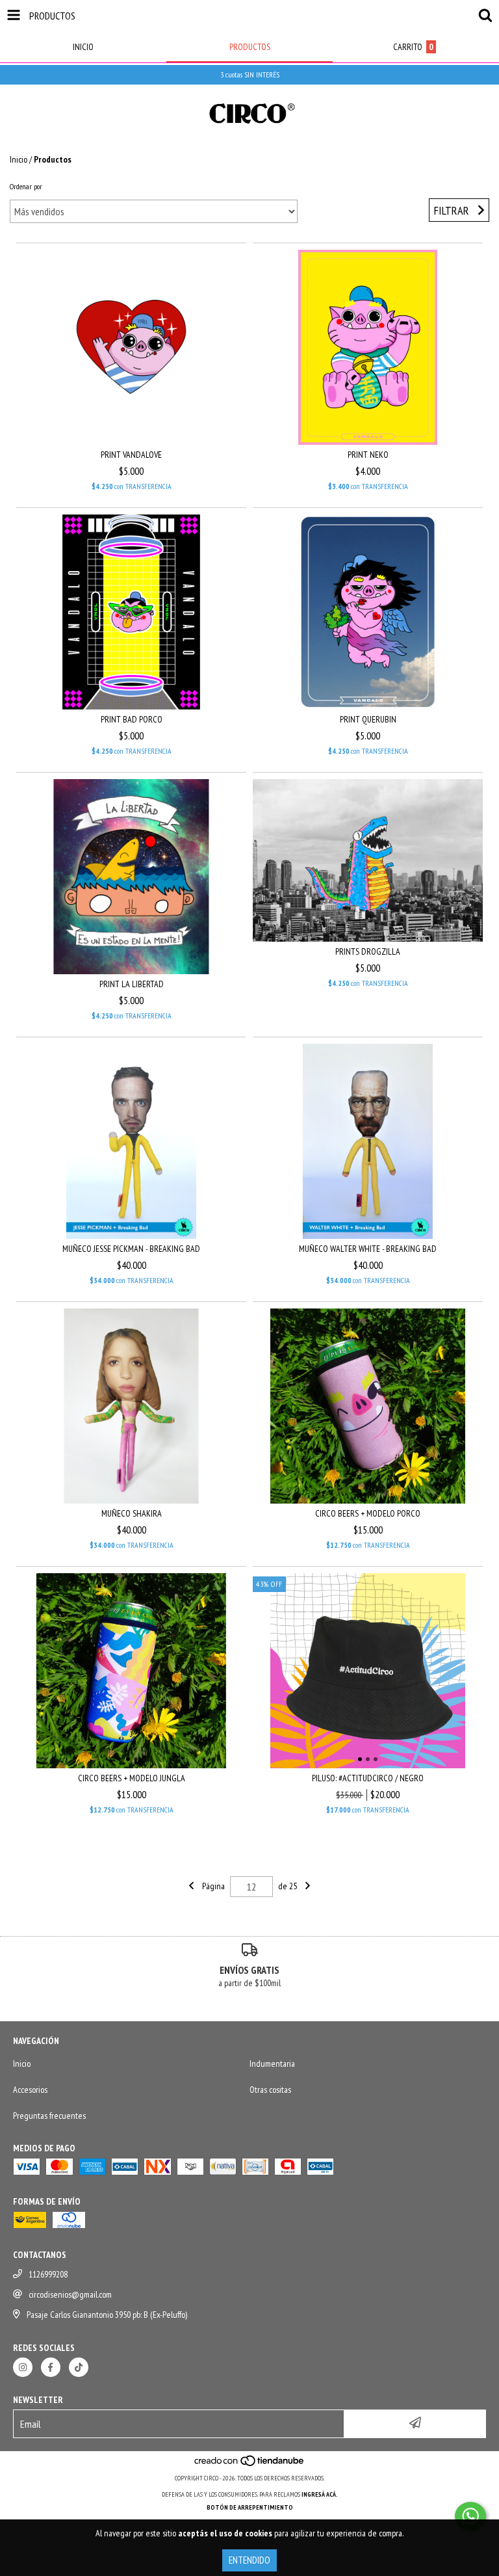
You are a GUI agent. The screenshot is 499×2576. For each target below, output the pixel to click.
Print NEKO (368, 455)
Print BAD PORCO (132, 719)
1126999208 (48, 2274)
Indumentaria (272, 2064)
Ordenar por (26, 186)
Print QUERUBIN (368, 719)
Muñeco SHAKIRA (132, 1513)
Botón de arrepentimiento (250, 2507)
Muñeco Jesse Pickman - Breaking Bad (131, 1249)
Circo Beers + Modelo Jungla (132, 1778)
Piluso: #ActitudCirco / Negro (368, 1778)
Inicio (19, 159)
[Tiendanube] (250, 2465)
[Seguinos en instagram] (23, 2367)
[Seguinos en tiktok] (79, 2367)
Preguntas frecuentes (49, 2116)
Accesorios (30, 2090)
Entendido (249, 2560)
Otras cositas (270, 2090)
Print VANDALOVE (131, 455)
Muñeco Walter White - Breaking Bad (368, 1249)
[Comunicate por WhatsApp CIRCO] (470, 2516)
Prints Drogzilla (368, 951)
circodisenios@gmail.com (70, 2294)
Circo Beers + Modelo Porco (368, 1513)
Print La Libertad (132, 984)
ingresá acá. (320, 2494)
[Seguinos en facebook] (51, 2367)
